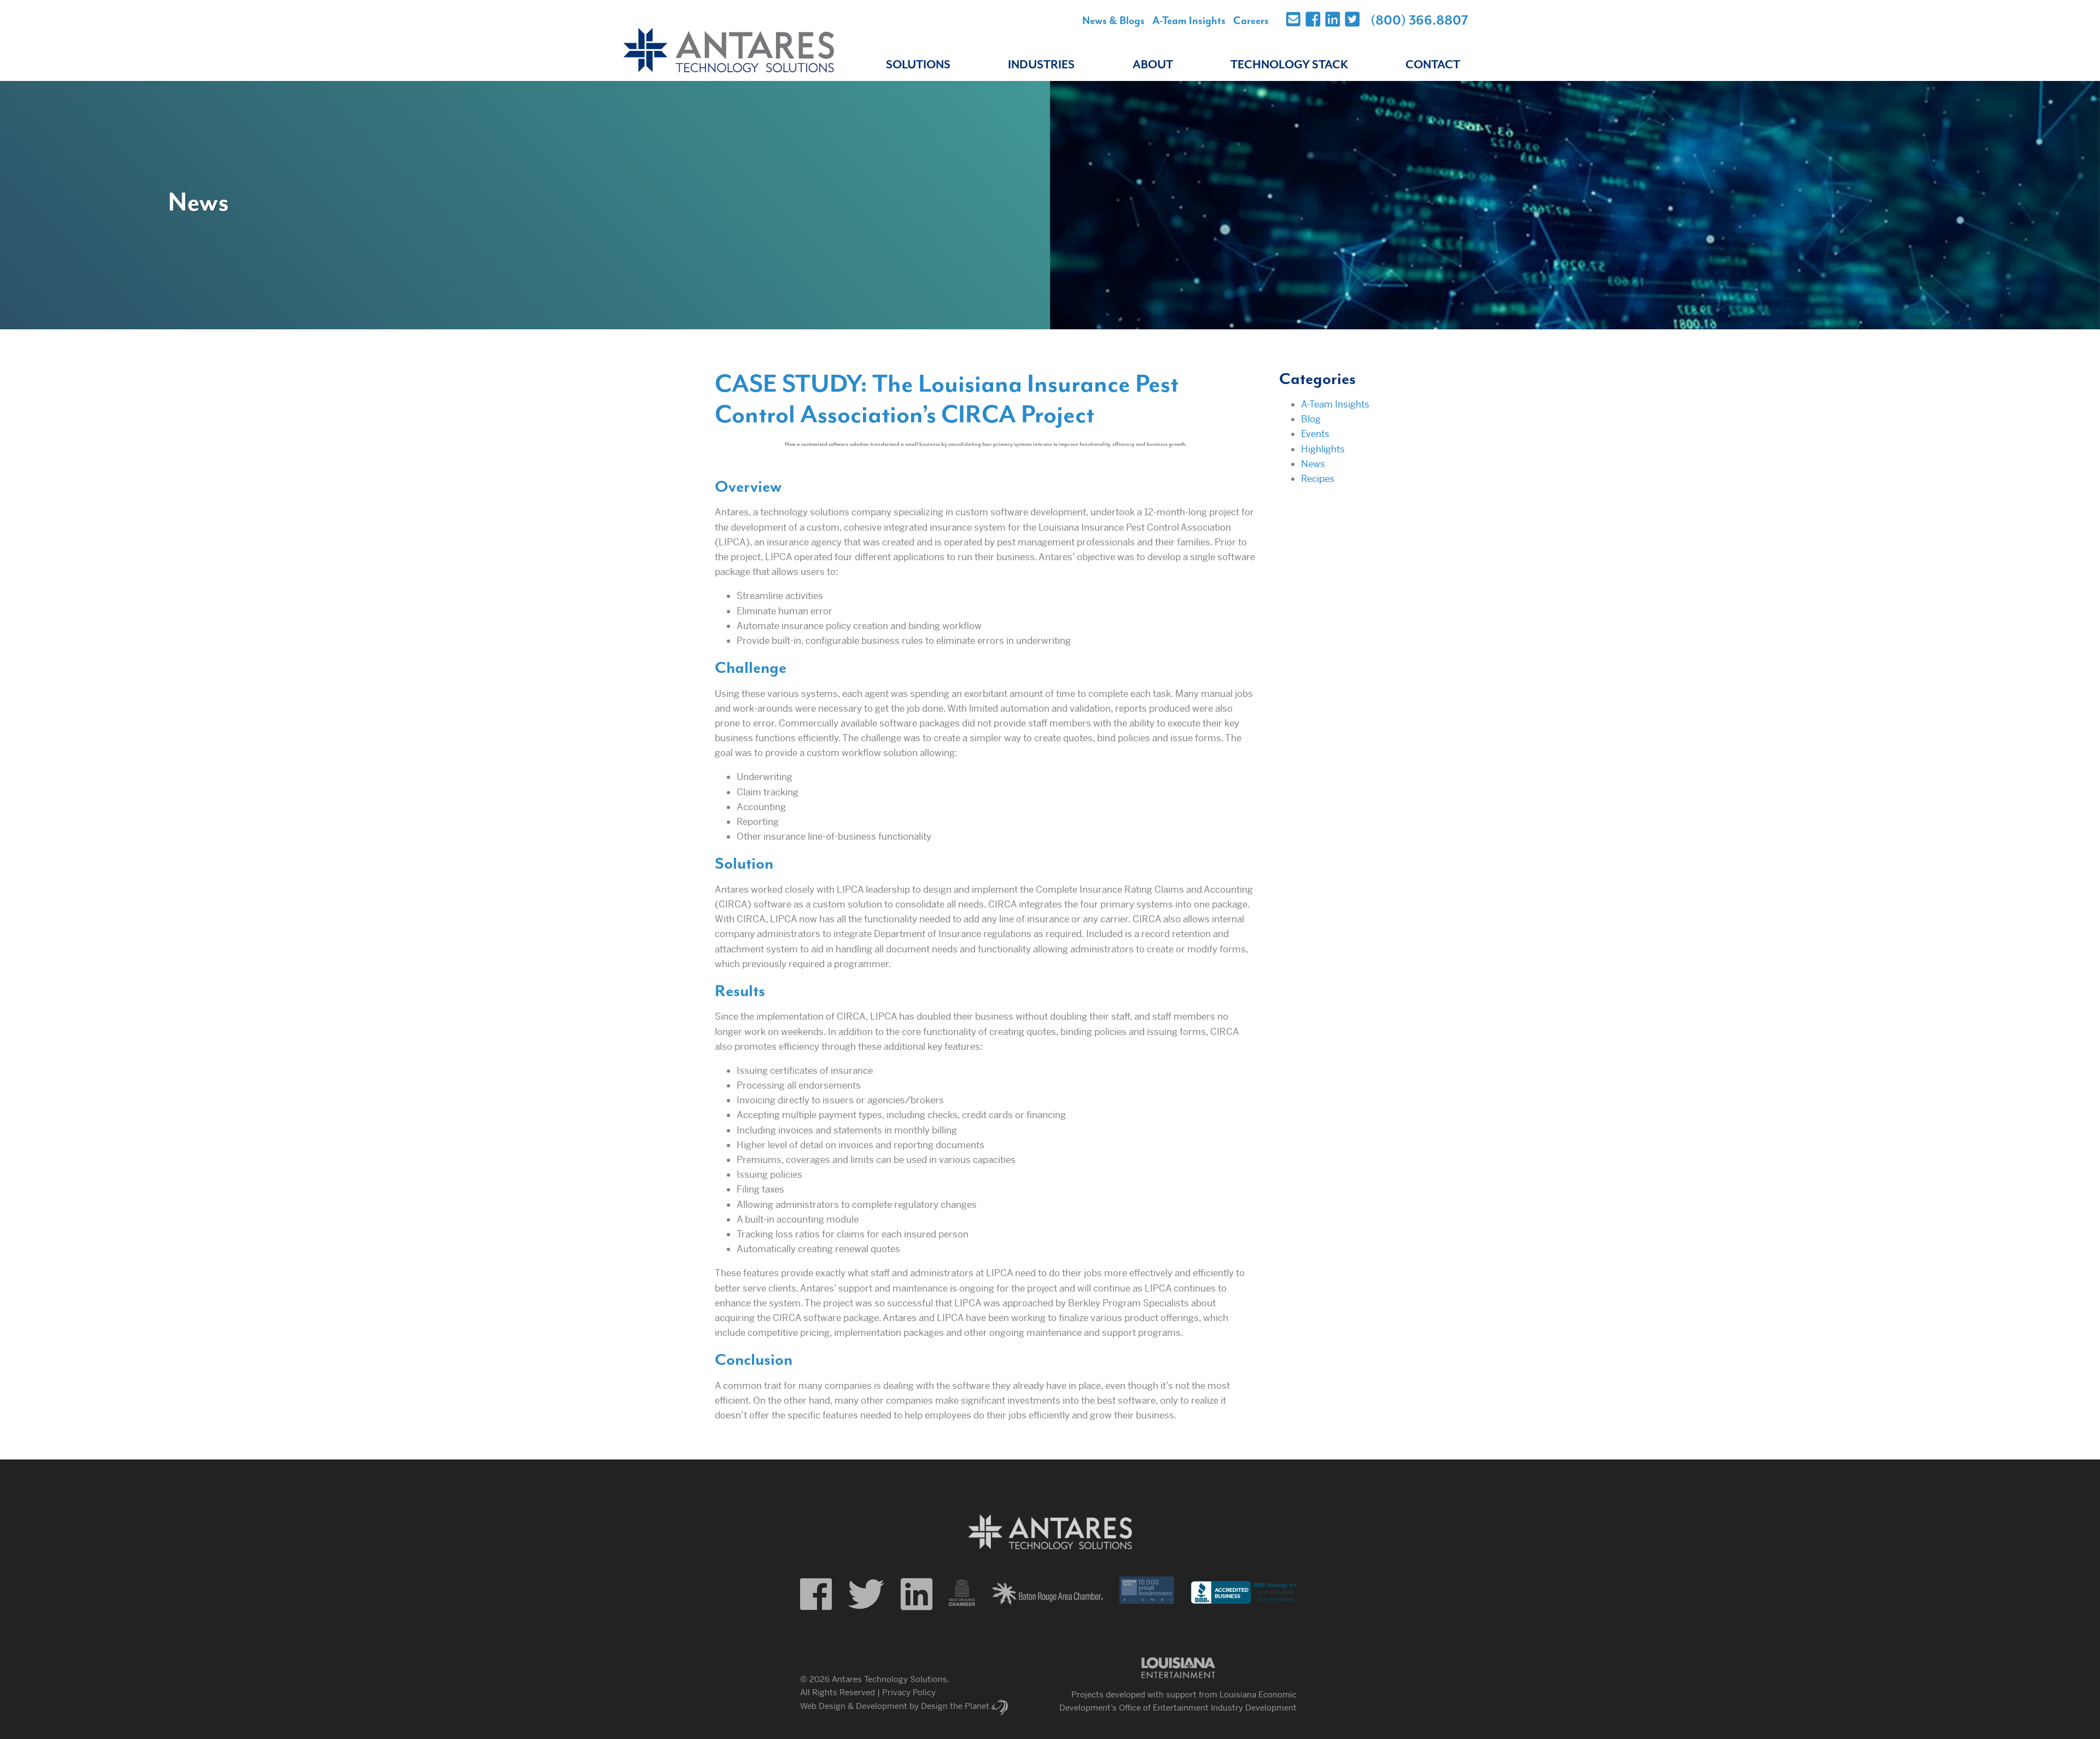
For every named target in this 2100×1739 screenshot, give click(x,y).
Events (1315, 434)
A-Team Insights (1189, 21)
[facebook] (816, 1595)
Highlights (1323, 449)
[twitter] (866, 1595)
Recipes (1318, 479)
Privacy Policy (909, 1692)
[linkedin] (917, 1595)
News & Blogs (1113, 21)
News (1313, 464)
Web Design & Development (854, 1706)
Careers (1251, 21)
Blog (1311, 419)
